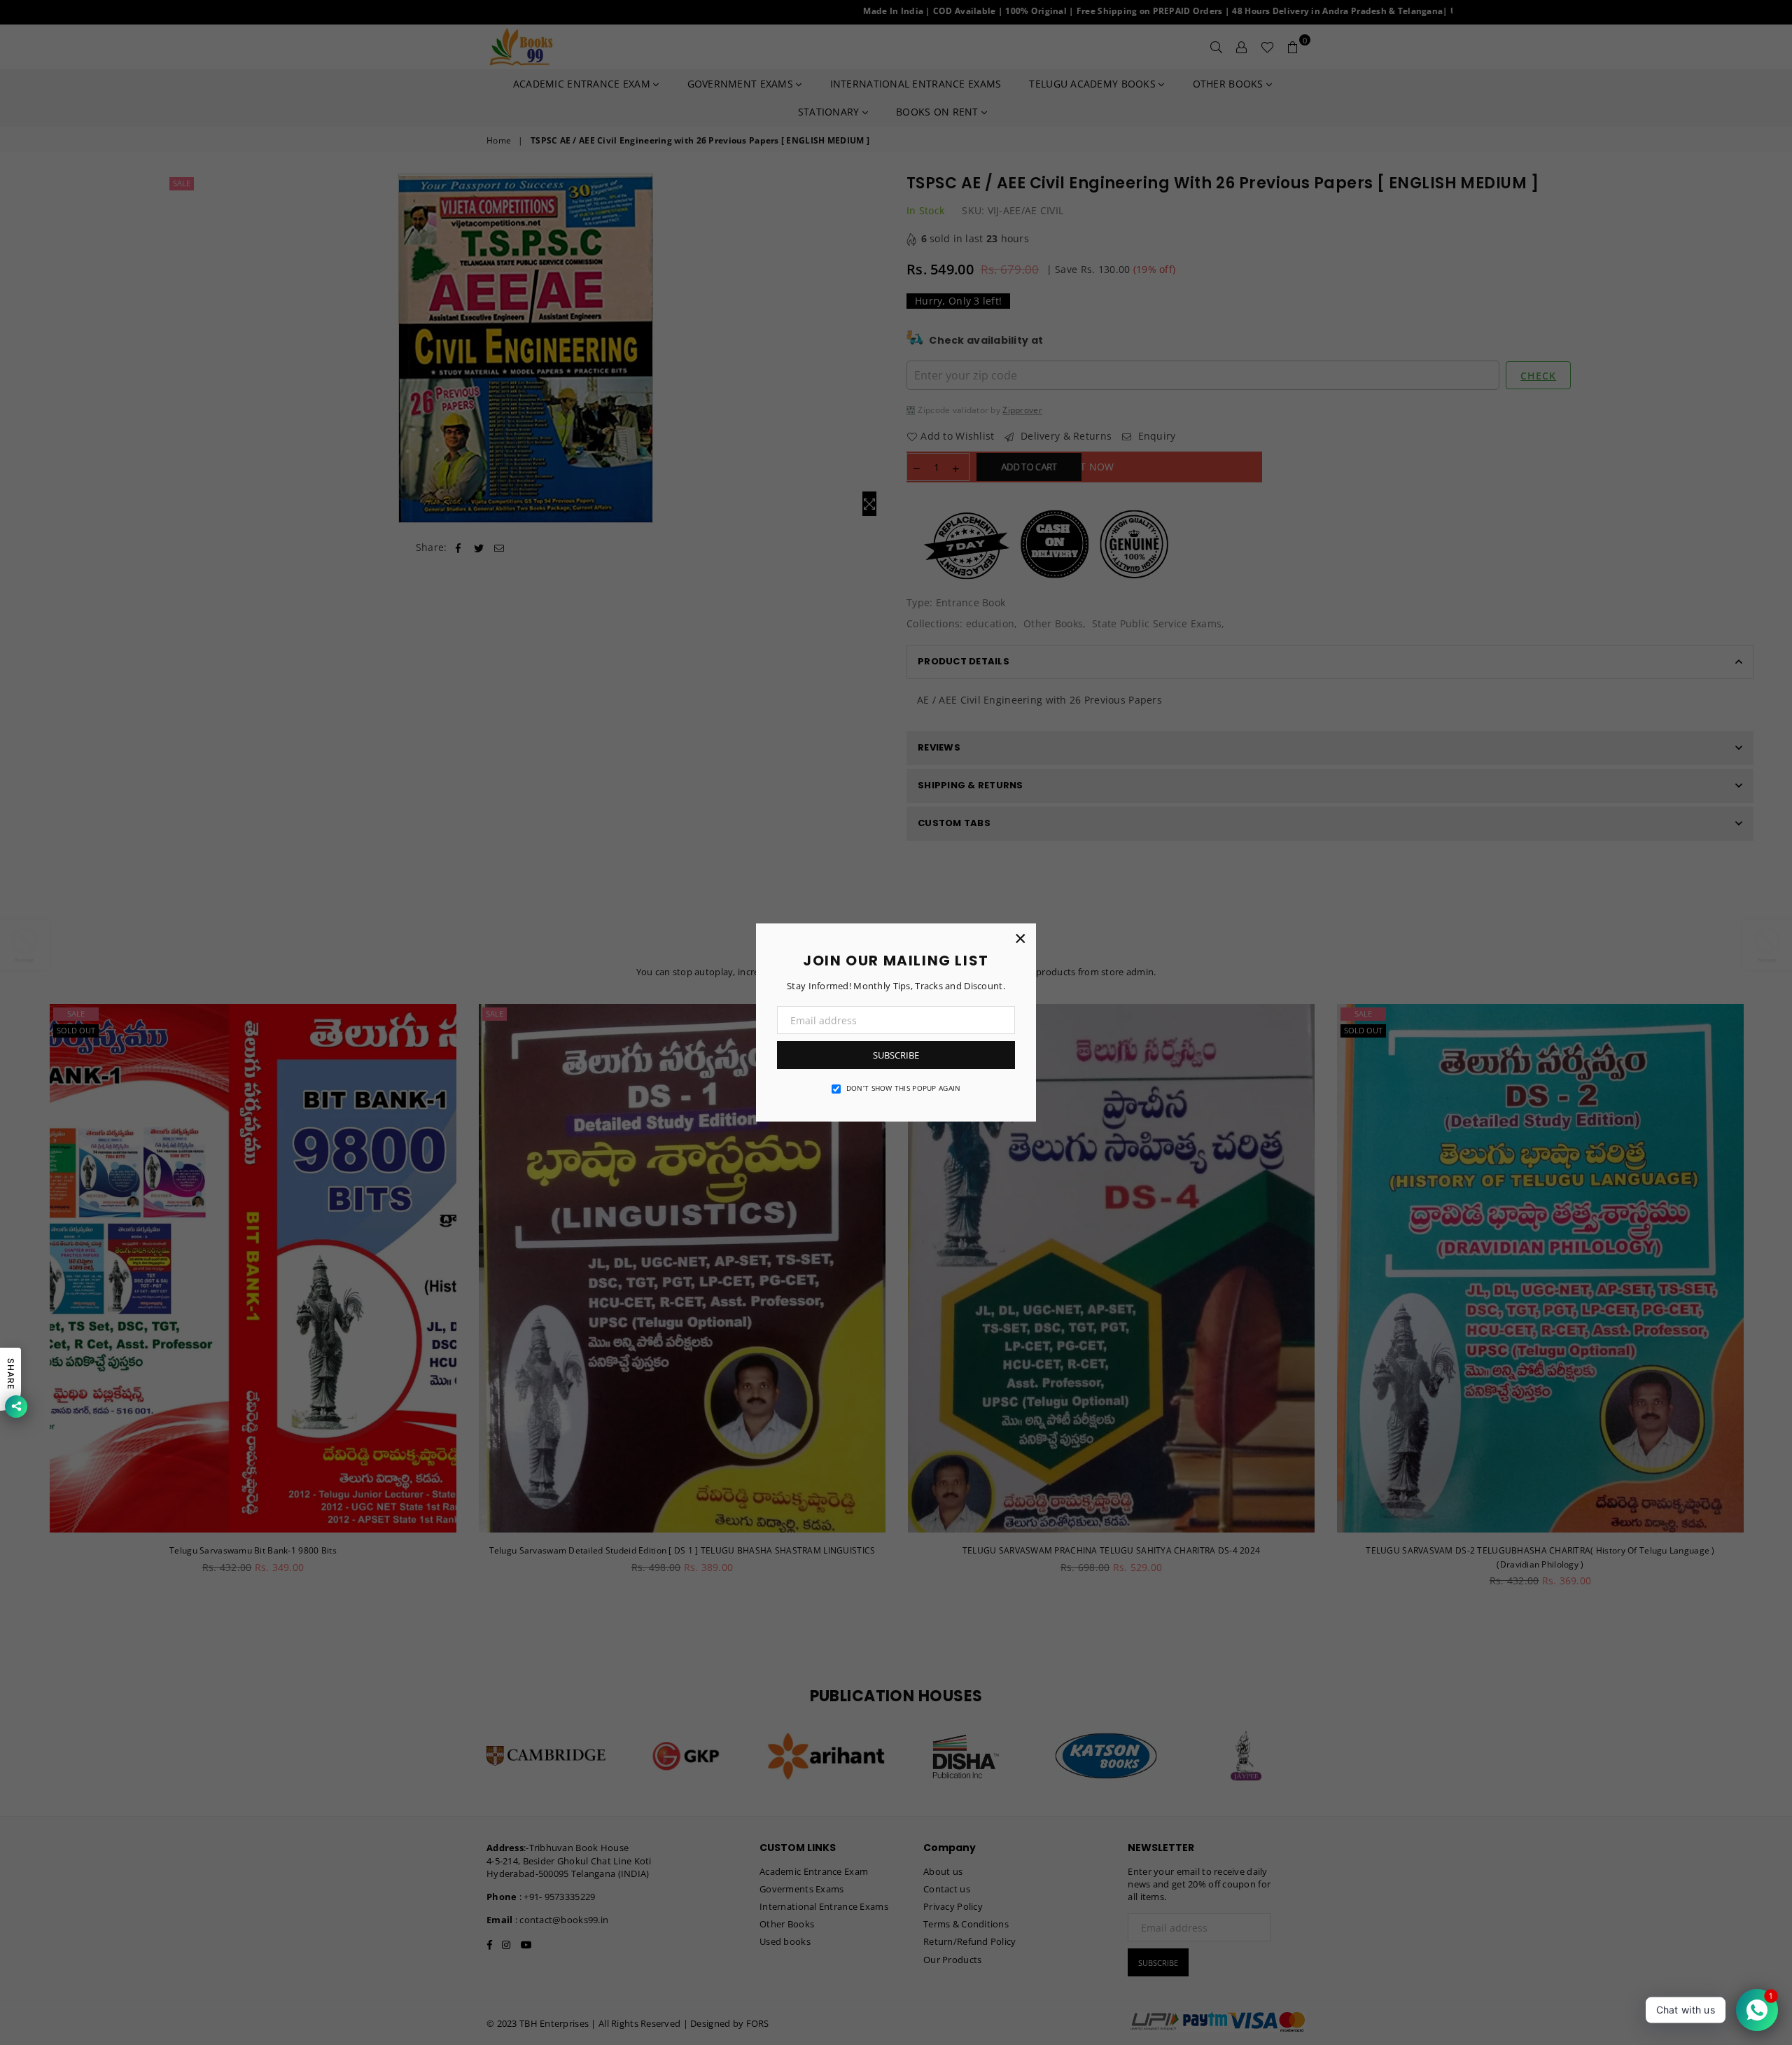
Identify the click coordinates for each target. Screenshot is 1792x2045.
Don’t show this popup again (904, 1088)
